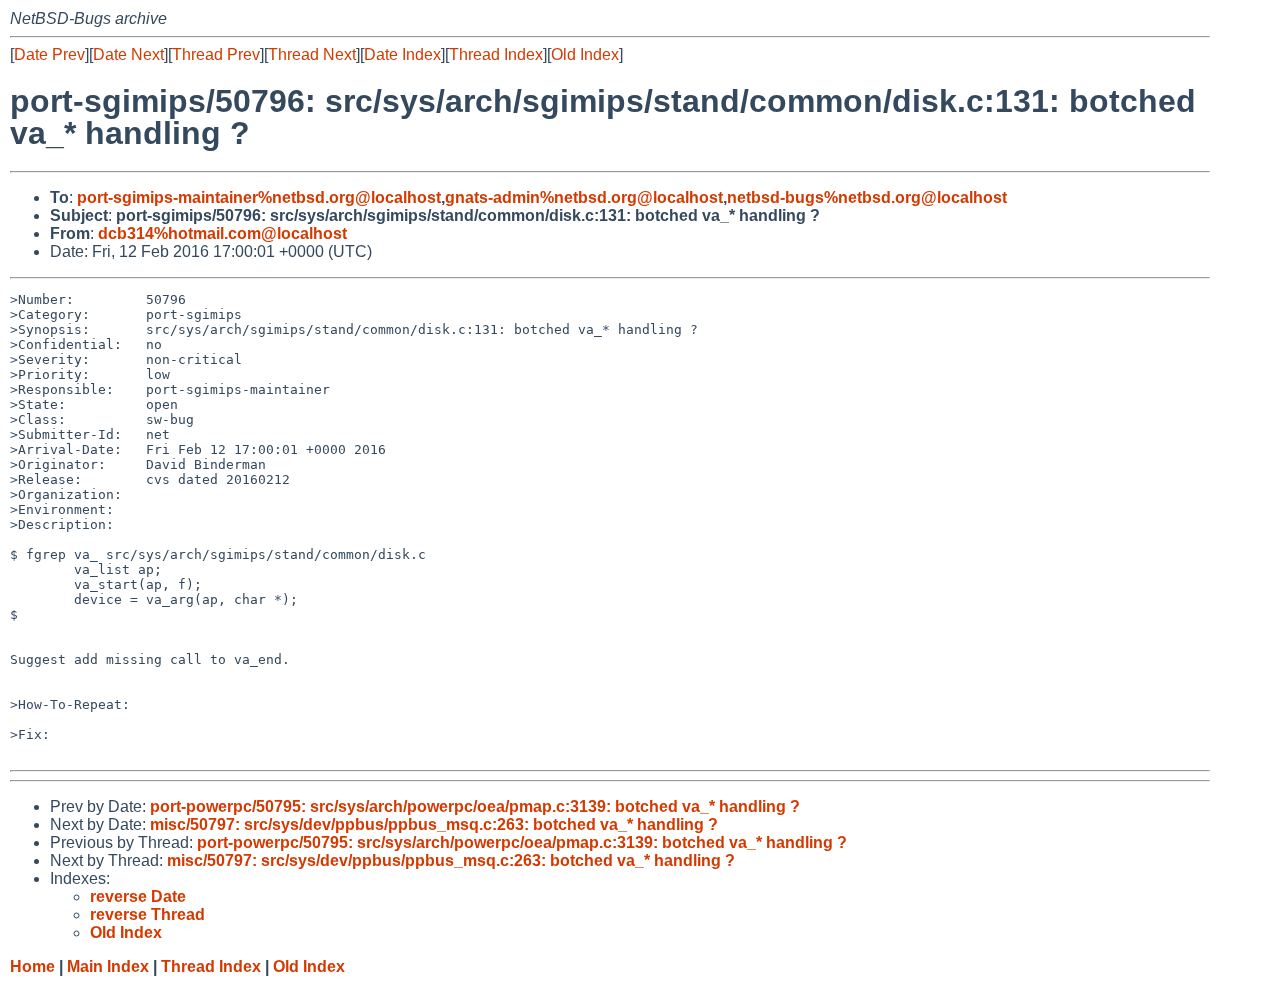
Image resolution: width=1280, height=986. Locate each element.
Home (32, 966)
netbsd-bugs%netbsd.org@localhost (867, 197)
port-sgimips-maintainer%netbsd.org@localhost (259, 197)
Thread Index (496, 54)
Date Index (402, 54)
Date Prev (49, 54)
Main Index (108, 966)
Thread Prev (216, 54)
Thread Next (312, 54)
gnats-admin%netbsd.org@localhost (584, 197)
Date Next (128, 54)
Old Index (585, 54)
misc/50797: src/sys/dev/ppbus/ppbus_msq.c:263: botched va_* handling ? (434, 824)
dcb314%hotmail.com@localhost (222, 233)
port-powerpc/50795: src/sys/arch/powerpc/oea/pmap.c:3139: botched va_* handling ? (475, 806)
